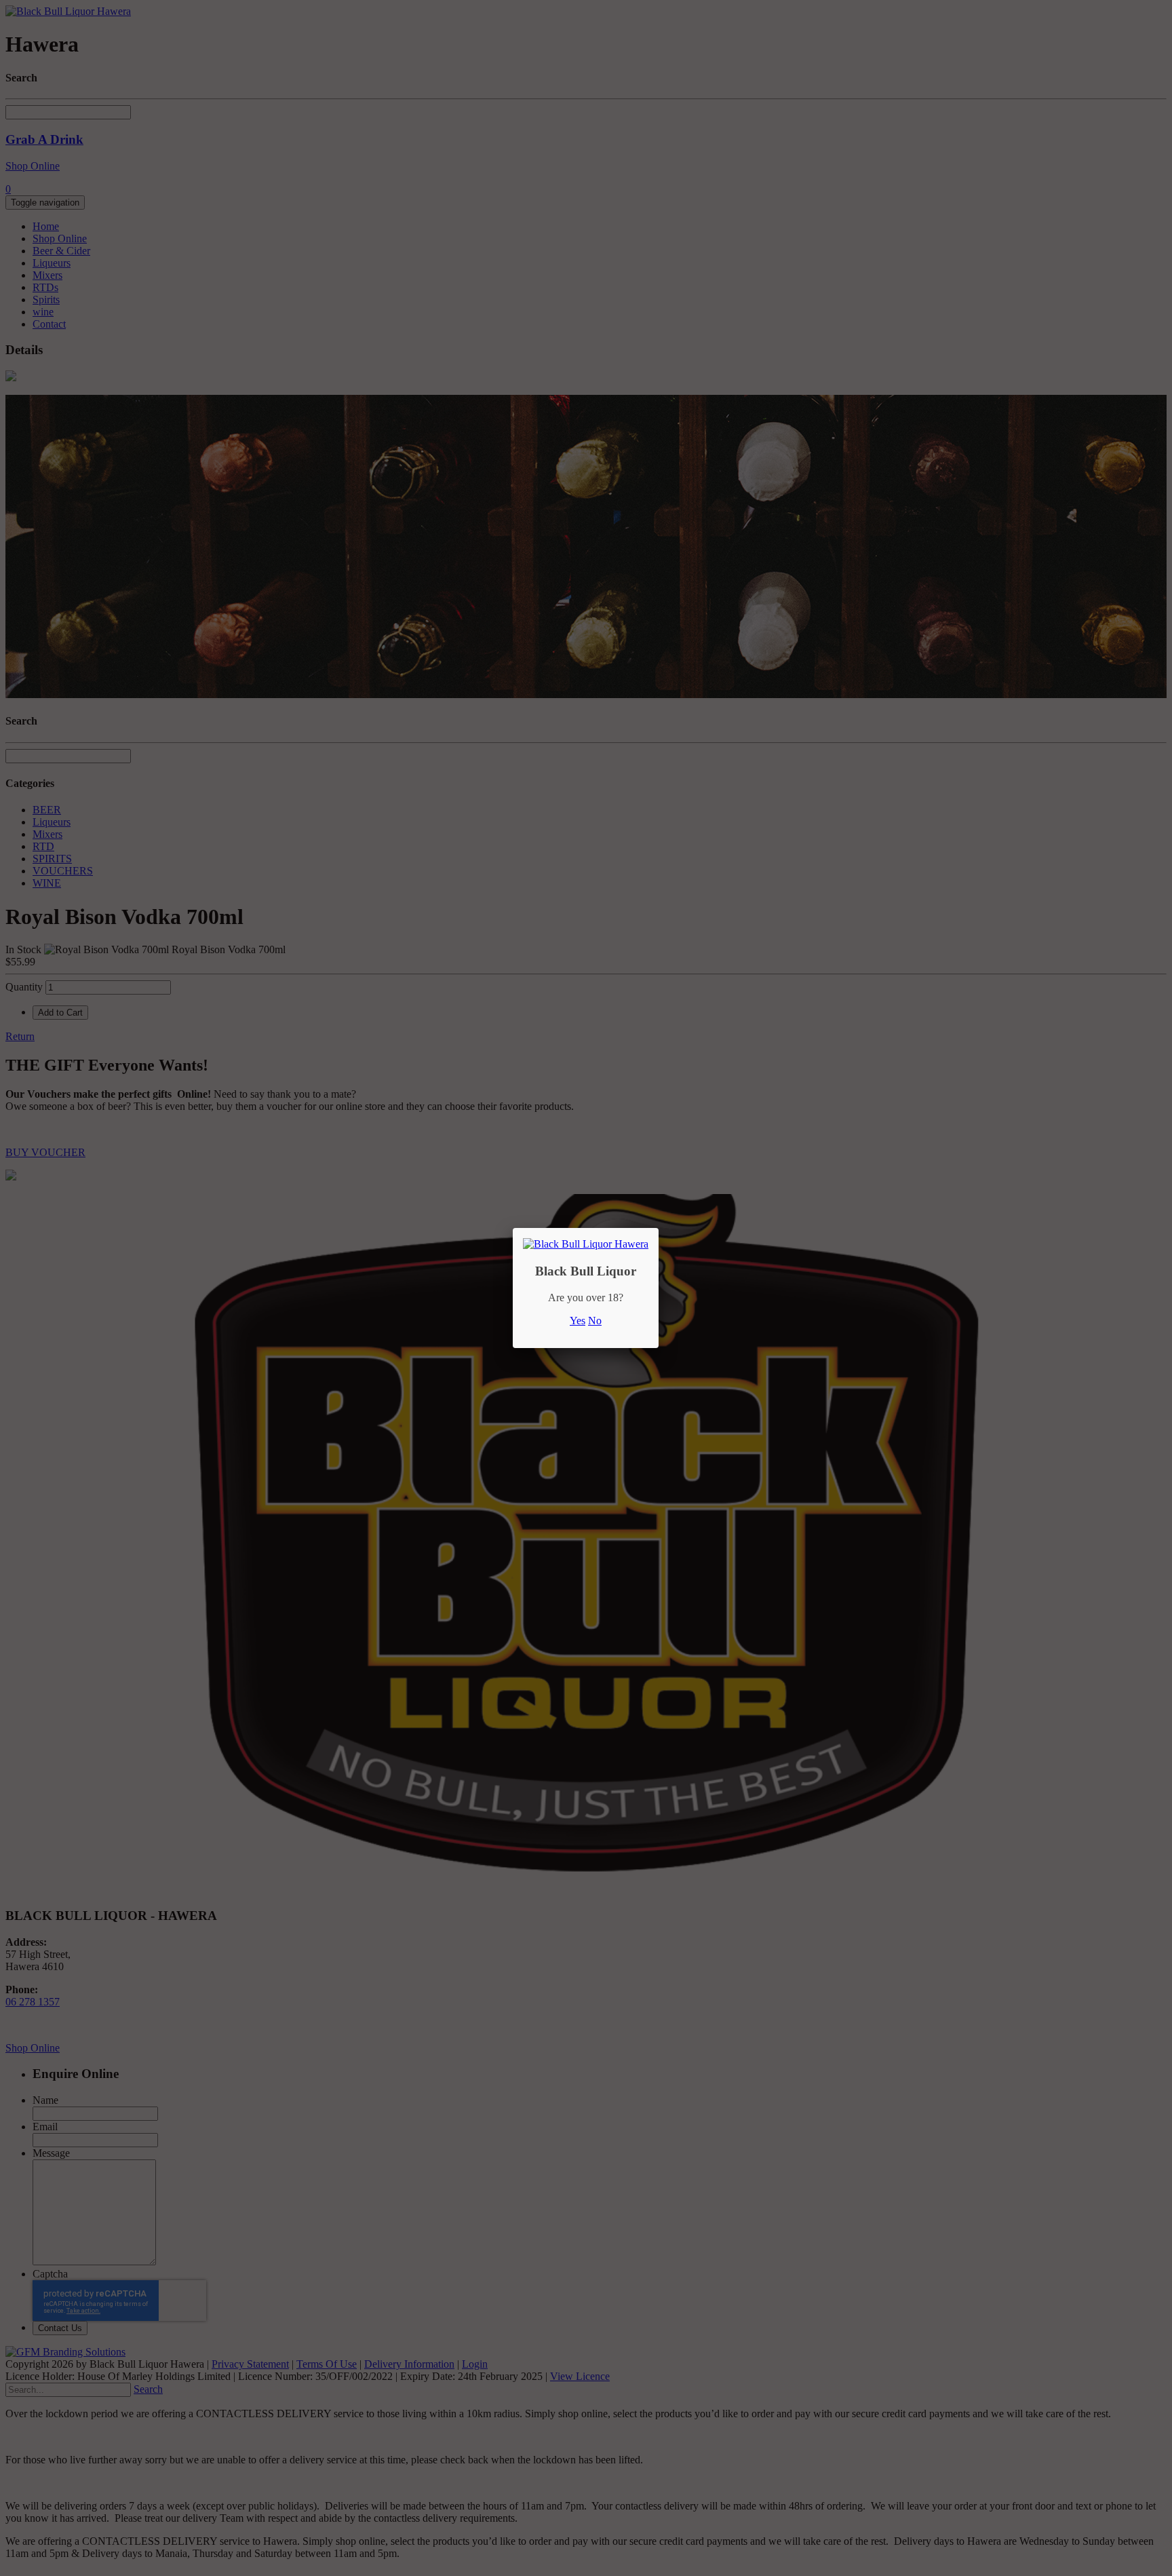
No (595, 1321)
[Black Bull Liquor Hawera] (586, 1244)
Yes (578, 1321)
